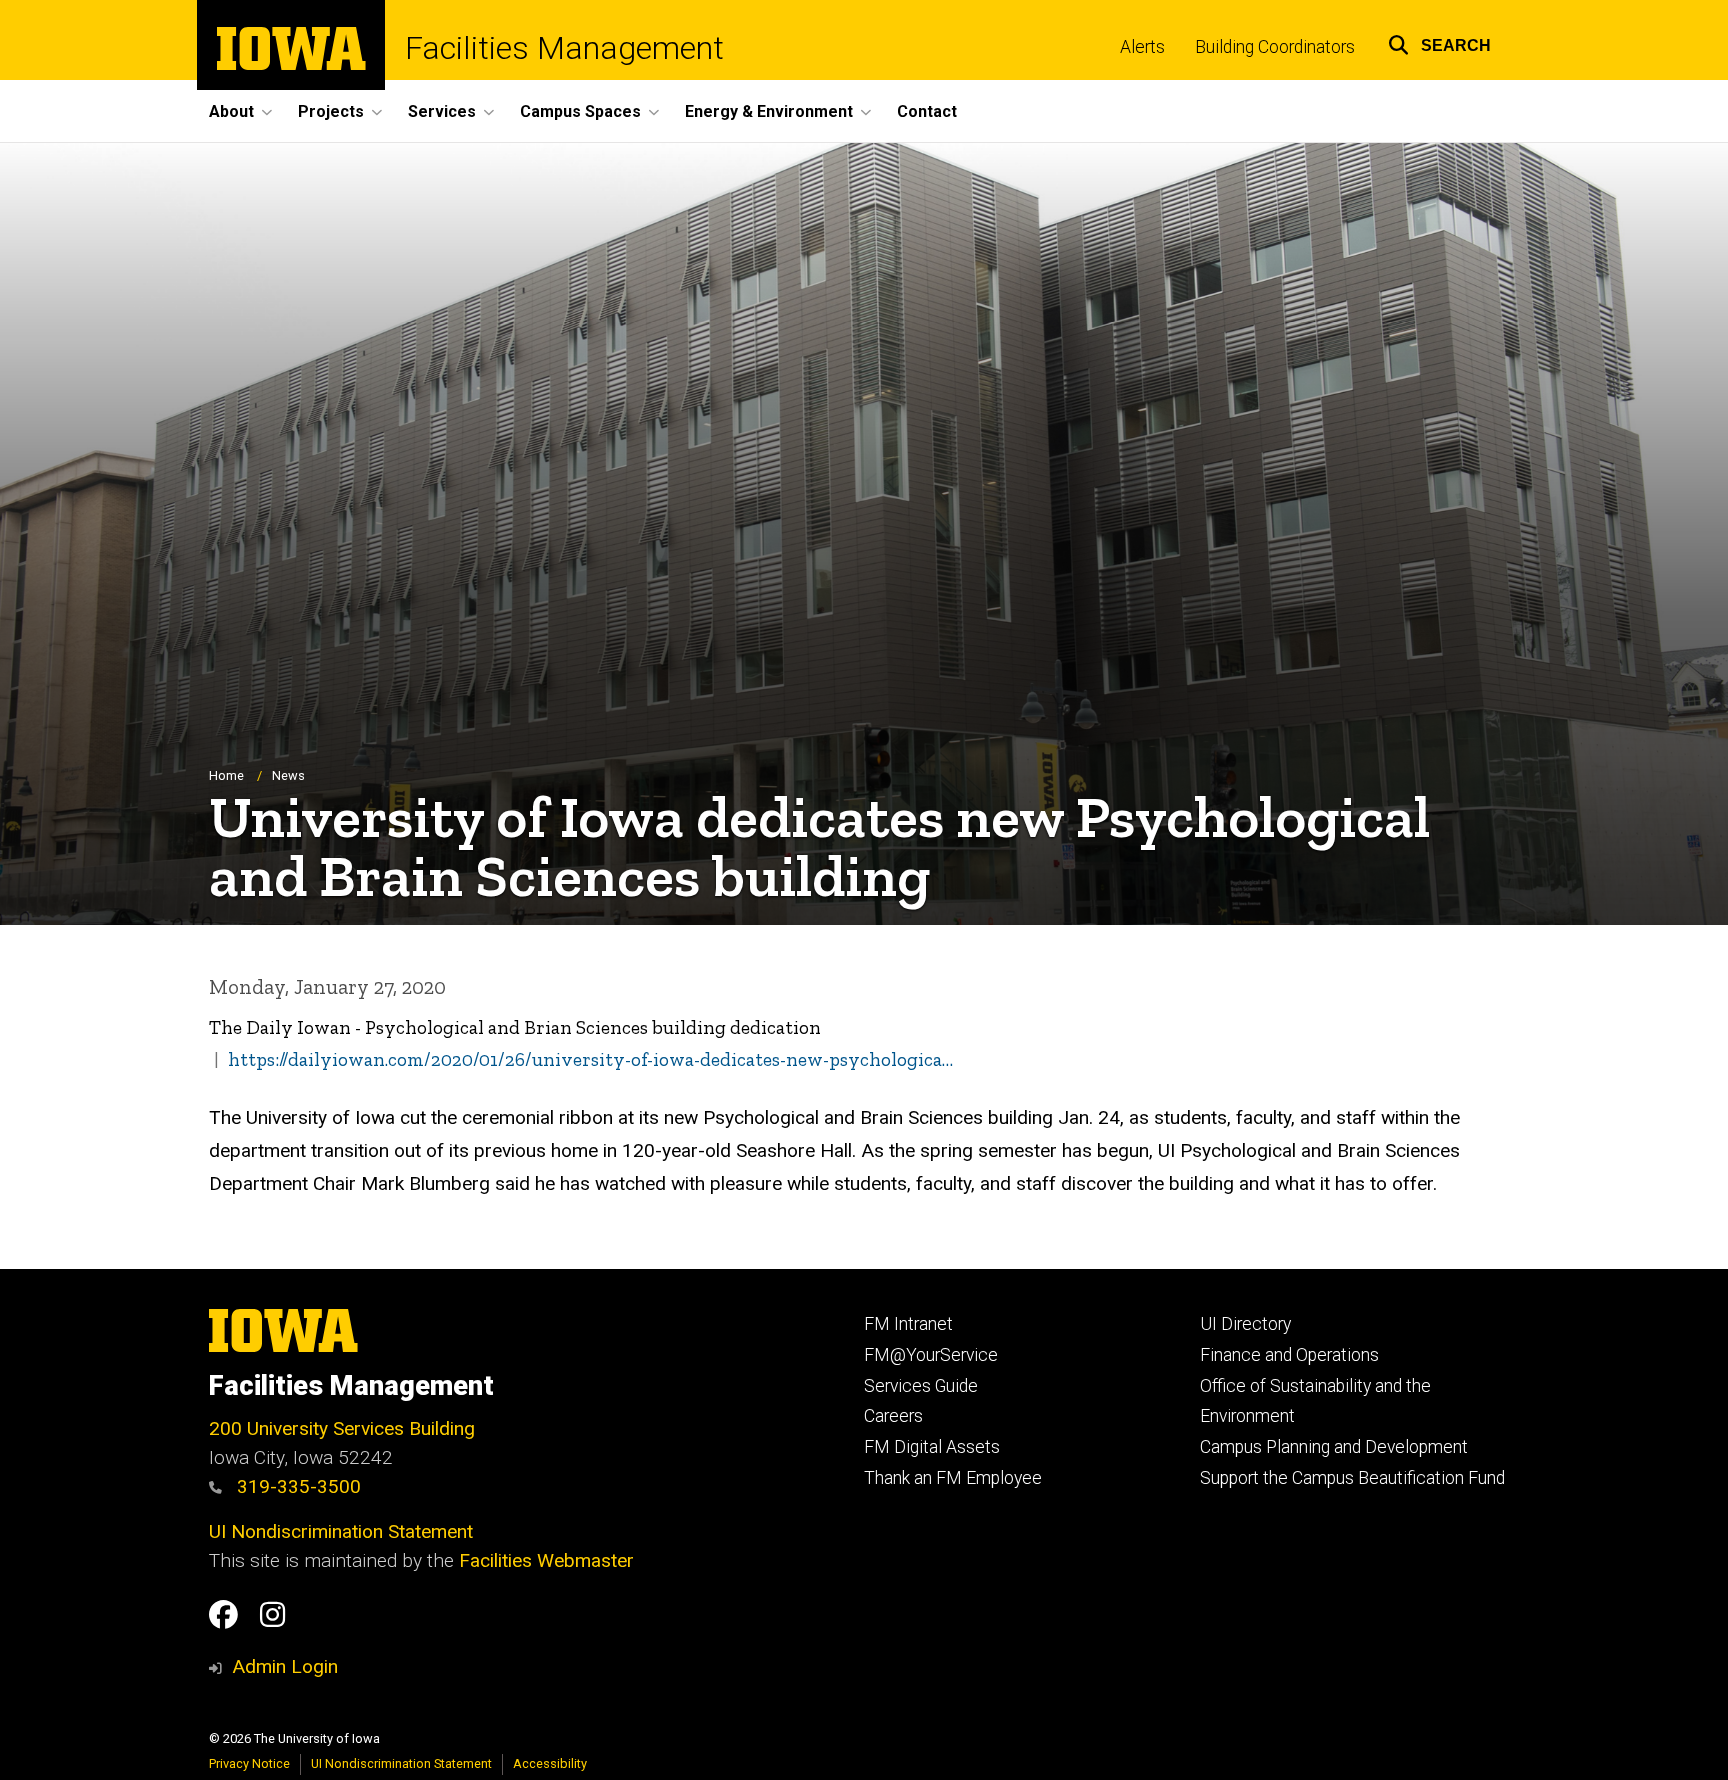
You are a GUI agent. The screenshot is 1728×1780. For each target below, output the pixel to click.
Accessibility (550, 1763)
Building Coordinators (1275, 47)
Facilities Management (564, 48)
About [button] (231, 111)
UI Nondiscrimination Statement (341, 1531)
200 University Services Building (342, 1428)
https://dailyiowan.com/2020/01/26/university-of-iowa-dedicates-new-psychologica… (590, 1059)
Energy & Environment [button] (769, 111)
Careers (893, 1416)
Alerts (1142, 47)
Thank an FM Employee (953, 1478)
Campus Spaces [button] (580, 111)
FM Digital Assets (932, 1447)
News (288, 775)
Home (226, 775)
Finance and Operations (1289, 1355)
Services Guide (921, 1386)
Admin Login (285, 1666)
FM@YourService (931, 1355)
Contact (927, 111)
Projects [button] (331, 111)
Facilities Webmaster (546, 1560)
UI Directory (1245, 1324)
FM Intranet (908, 1324)
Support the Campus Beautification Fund (1352, 1478)
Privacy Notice (249, 1763)
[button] (1439, 42)
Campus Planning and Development (1334, 1447)
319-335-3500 (296, 1486)
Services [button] (442, 111)
